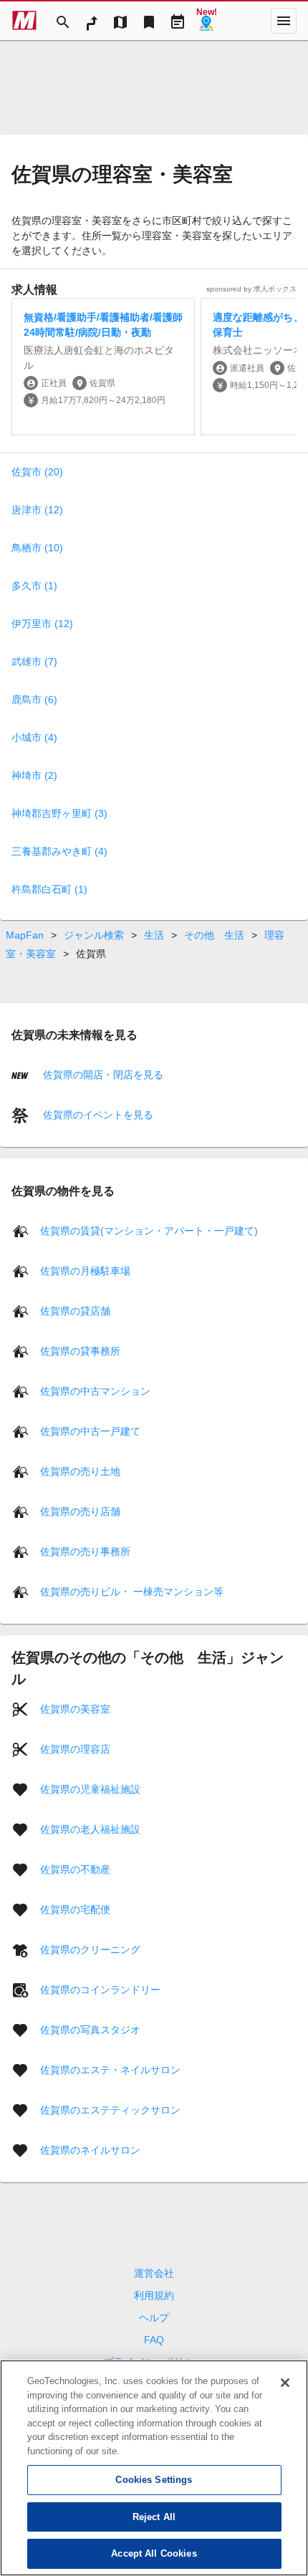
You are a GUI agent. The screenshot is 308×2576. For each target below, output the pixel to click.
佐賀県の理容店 (75, 1748)
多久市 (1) (34, 586)
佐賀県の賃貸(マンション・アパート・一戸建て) (149, 1230)
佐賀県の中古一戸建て (90, 1430)
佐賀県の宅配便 (75, 1909)
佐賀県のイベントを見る (97, 1115)
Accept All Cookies (154, 2553)
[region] (154, 2468)
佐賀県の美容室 (75, 1708)
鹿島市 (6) (34, 699)
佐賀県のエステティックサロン (110, 2109)
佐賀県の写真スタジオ (90, 2029)
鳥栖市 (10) (37, 548)
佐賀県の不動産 (75, 1869)
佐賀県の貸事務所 (80, 1350)
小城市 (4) (34, 737)
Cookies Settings (154, 2480)
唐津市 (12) (37, 510)
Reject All (154, 2517)
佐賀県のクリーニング (90, 1949)
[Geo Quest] (206, 21)
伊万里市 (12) (42, 624)
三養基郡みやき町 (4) (59, 851)
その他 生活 (214, 935)
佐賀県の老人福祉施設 (90, 1829)
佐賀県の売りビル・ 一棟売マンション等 (132, 1591)
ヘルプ (154, 2318)
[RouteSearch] (92, 21)
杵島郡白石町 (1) (49, 889)
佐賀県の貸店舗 (75, 1310)
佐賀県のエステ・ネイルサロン (110, 2069)
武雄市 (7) (34, 662)
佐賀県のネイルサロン (90, 2149)
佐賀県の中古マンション (95, 1390)
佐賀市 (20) (37, 472)
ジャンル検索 (94, 935)
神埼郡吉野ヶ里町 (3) (59, 813)
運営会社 (154, 2273)
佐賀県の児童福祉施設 (90, 1788)
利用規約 (154, 2295)
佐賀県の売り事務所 (85, 1551)
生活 (154, 935)
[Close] (285, 2383)
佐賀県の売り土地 (80, 1471)
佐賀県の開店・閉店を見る (102, 1075)
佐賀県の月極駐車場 (85, 1270)
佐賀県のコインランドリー (100, 1989)
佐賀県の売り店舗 (80, 1511)
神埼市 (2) (34, 775)
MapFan (25, 935)
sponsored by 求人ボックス (251, 289)
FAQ (154, 2340)
